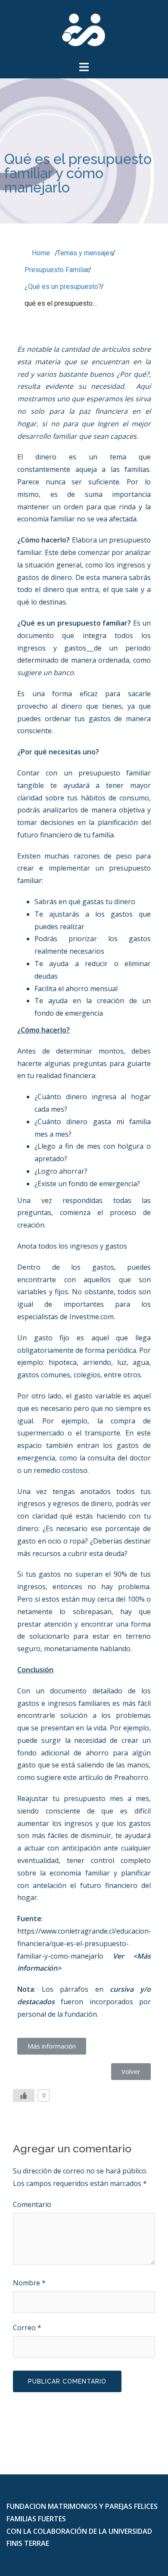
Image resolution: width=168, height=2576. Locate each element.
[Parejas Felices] (84, 29)
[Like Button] (24, 2096)
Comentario (32, 2204)
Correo (27, 2328)
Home (40, 253)
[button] (52, 2046)
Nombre (29, 2283)
